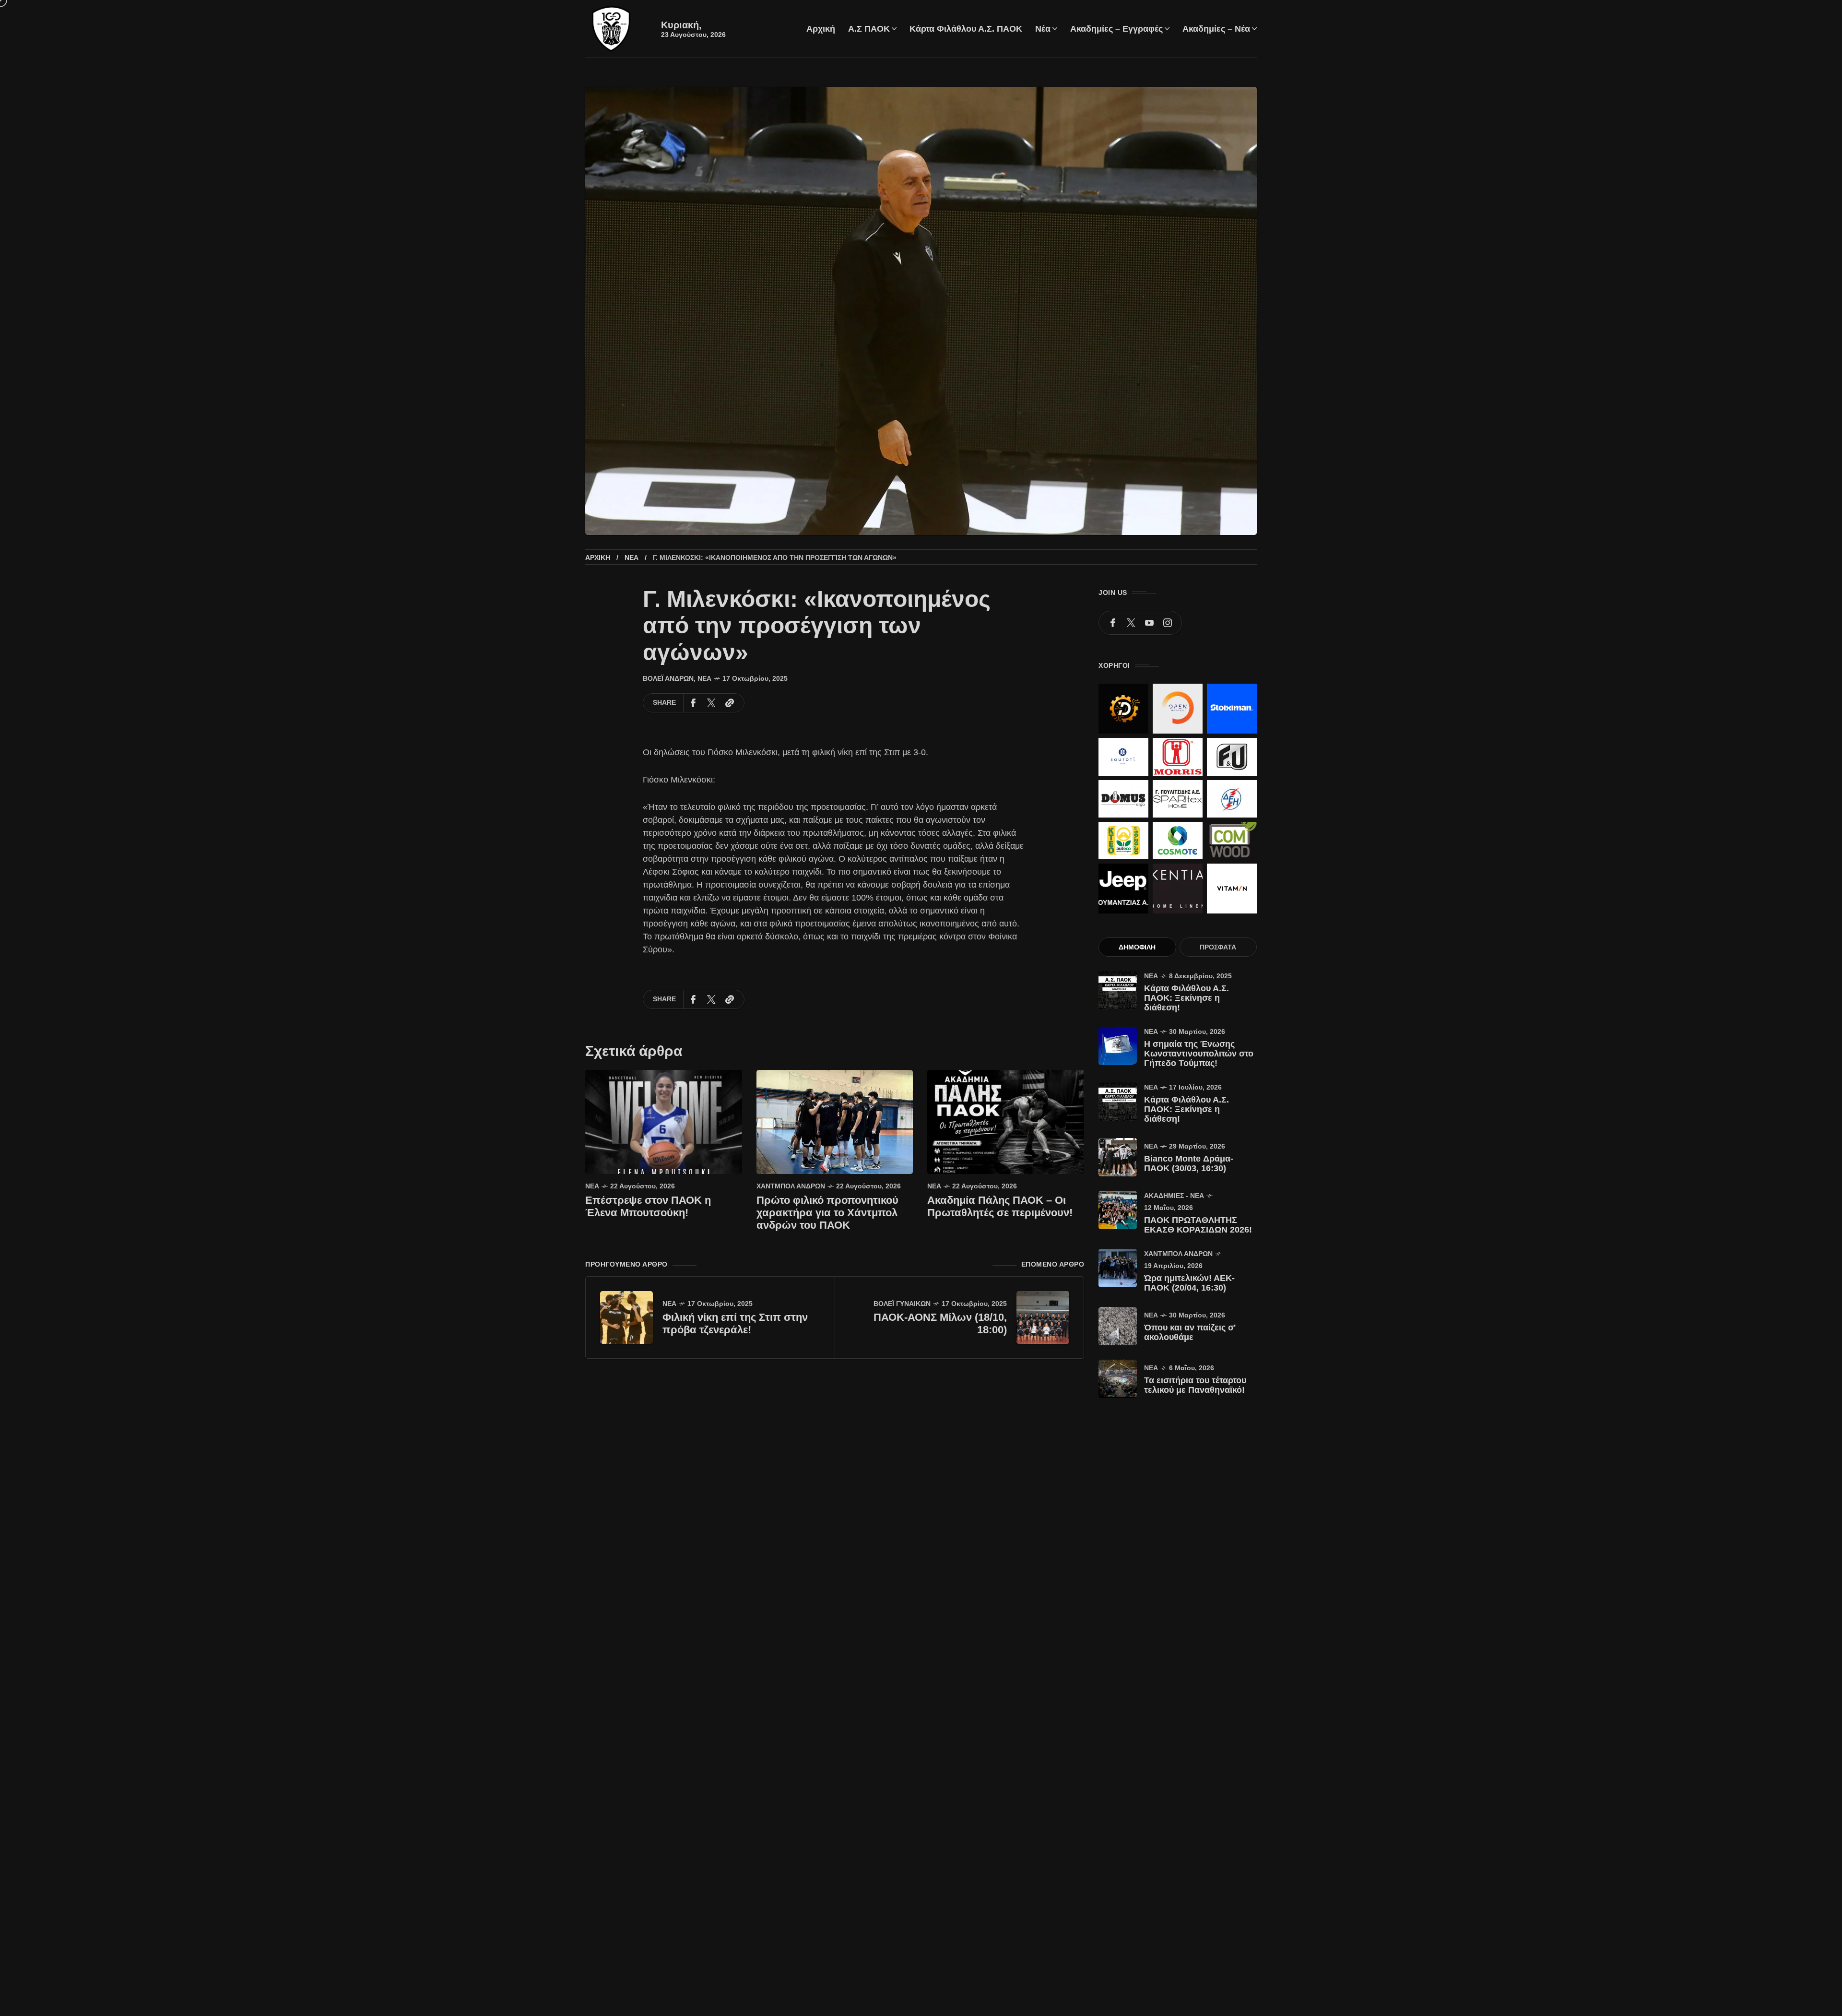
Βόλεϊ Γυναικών (902, 1304)
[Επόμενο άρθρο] (1043, 1317)
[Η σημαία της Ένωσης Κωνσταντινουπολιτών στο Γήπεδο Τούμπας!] (1118, 1046)
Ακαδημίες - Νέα (1174, 1196)
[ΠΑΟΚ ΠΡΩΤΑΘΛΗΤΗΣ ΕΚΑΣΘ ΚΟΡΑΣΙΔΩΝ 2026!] (1118, 1210)
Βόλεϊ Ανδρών (668, 678)
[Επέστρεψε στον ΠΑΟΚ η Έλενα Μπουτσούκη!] (664, 1121)
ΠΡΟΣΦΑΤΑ (1218, 947)
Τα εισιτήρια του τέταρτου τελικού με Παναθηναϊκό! (1195, 1385)
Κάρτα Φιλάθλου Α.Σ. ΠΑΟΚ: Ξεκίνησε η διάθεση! (1187, 998)
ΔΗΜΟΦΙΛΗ (1137, 947)
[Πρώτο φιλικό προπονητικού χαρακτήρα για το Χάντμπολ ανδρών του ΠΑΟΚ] (835, 1121)
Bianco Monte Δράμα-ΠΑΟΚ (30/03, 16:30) (1189, 1163)
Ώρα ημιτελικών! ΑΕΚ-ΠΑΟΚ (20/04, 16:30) (1189, 1283)
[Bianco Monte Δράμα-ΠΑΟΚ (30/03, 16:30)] (1118, 1157)
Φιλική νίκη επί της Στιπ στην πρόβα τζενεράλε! (735, 1323)
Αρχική (598, 557)
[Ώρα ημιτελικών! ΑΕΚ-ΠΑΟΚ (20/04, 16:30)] (1118, 1268)
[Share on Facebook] (693, 703)
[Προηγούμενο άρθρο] (626, 1317)
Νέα (632, 557)
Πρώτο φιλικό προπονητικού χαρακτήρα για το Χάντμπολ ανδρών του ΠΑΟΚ (827, 1213)
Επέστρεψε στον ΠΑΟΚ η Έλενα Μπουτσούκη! (648, 1206)
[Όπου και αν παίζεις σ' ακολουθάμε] (1118, 1326)
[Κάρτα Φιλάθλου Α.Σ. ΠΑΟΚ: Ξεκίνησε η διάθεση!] (1118, 990)
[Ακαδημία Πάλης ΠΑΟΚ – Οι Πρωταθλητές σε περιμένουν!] (1006, 1121)
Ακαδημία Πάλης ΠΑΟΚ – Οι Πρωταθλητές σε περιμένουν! (1000, 1206)
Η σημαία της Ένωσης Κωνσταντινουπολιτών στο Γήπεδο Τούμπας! (1199, 1054)
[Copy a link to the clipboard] (730, 703)
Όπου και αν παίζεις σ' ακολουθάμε (1190, 1332)
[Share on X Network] (711, 703)
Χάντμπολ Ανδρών (791, 1186)
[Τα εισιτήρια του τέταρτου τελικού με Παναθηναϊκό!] (1118, 1379)
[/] (1113, 623)
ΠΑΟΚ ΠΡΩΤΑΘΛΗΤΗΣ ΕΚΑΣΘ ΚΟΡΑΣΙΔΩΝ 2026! (1198, 1225)
